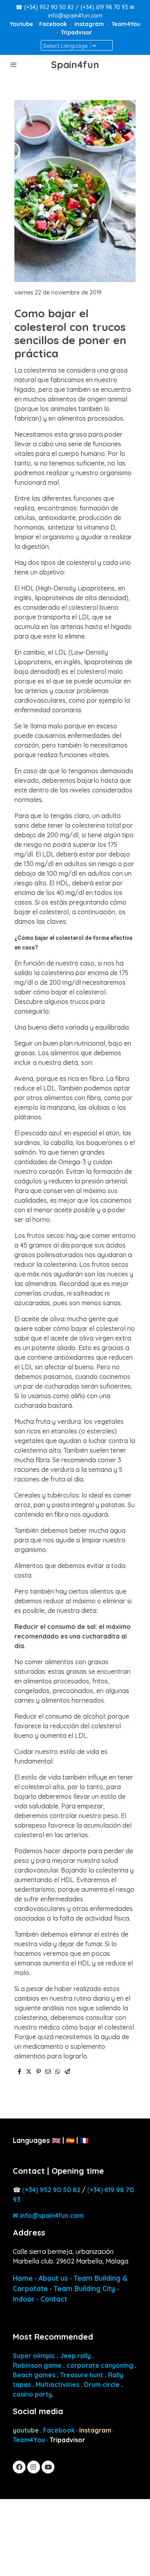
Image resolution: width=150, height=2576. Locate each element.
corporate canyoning (100, 2365)
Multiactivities (57, 2385)
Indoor (24, 2299)
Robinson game (37, 2365)
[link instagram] (33, 2467)
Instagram (90, 24)
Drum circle (102, 2385)
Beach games (34, 2375)
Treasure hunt (82, 2375)
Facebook (54, 24)
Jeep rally (75, 2356)
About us (53, 2278)
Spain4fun (75, 65)
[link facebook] (19, 2467)
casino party (32, 2394)
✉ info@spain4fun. (48, 2215)
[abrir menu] (14, 65)
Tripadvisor (76, 32)
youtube (26, 2430)
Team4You (126, 24)
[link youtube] (48, 2467)
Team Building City (84, 2289)
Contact (54, 2299)
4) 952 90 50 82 (53, 2190)
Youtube (22, 24)
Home (23, 2278)
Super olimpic (34, 2356)
